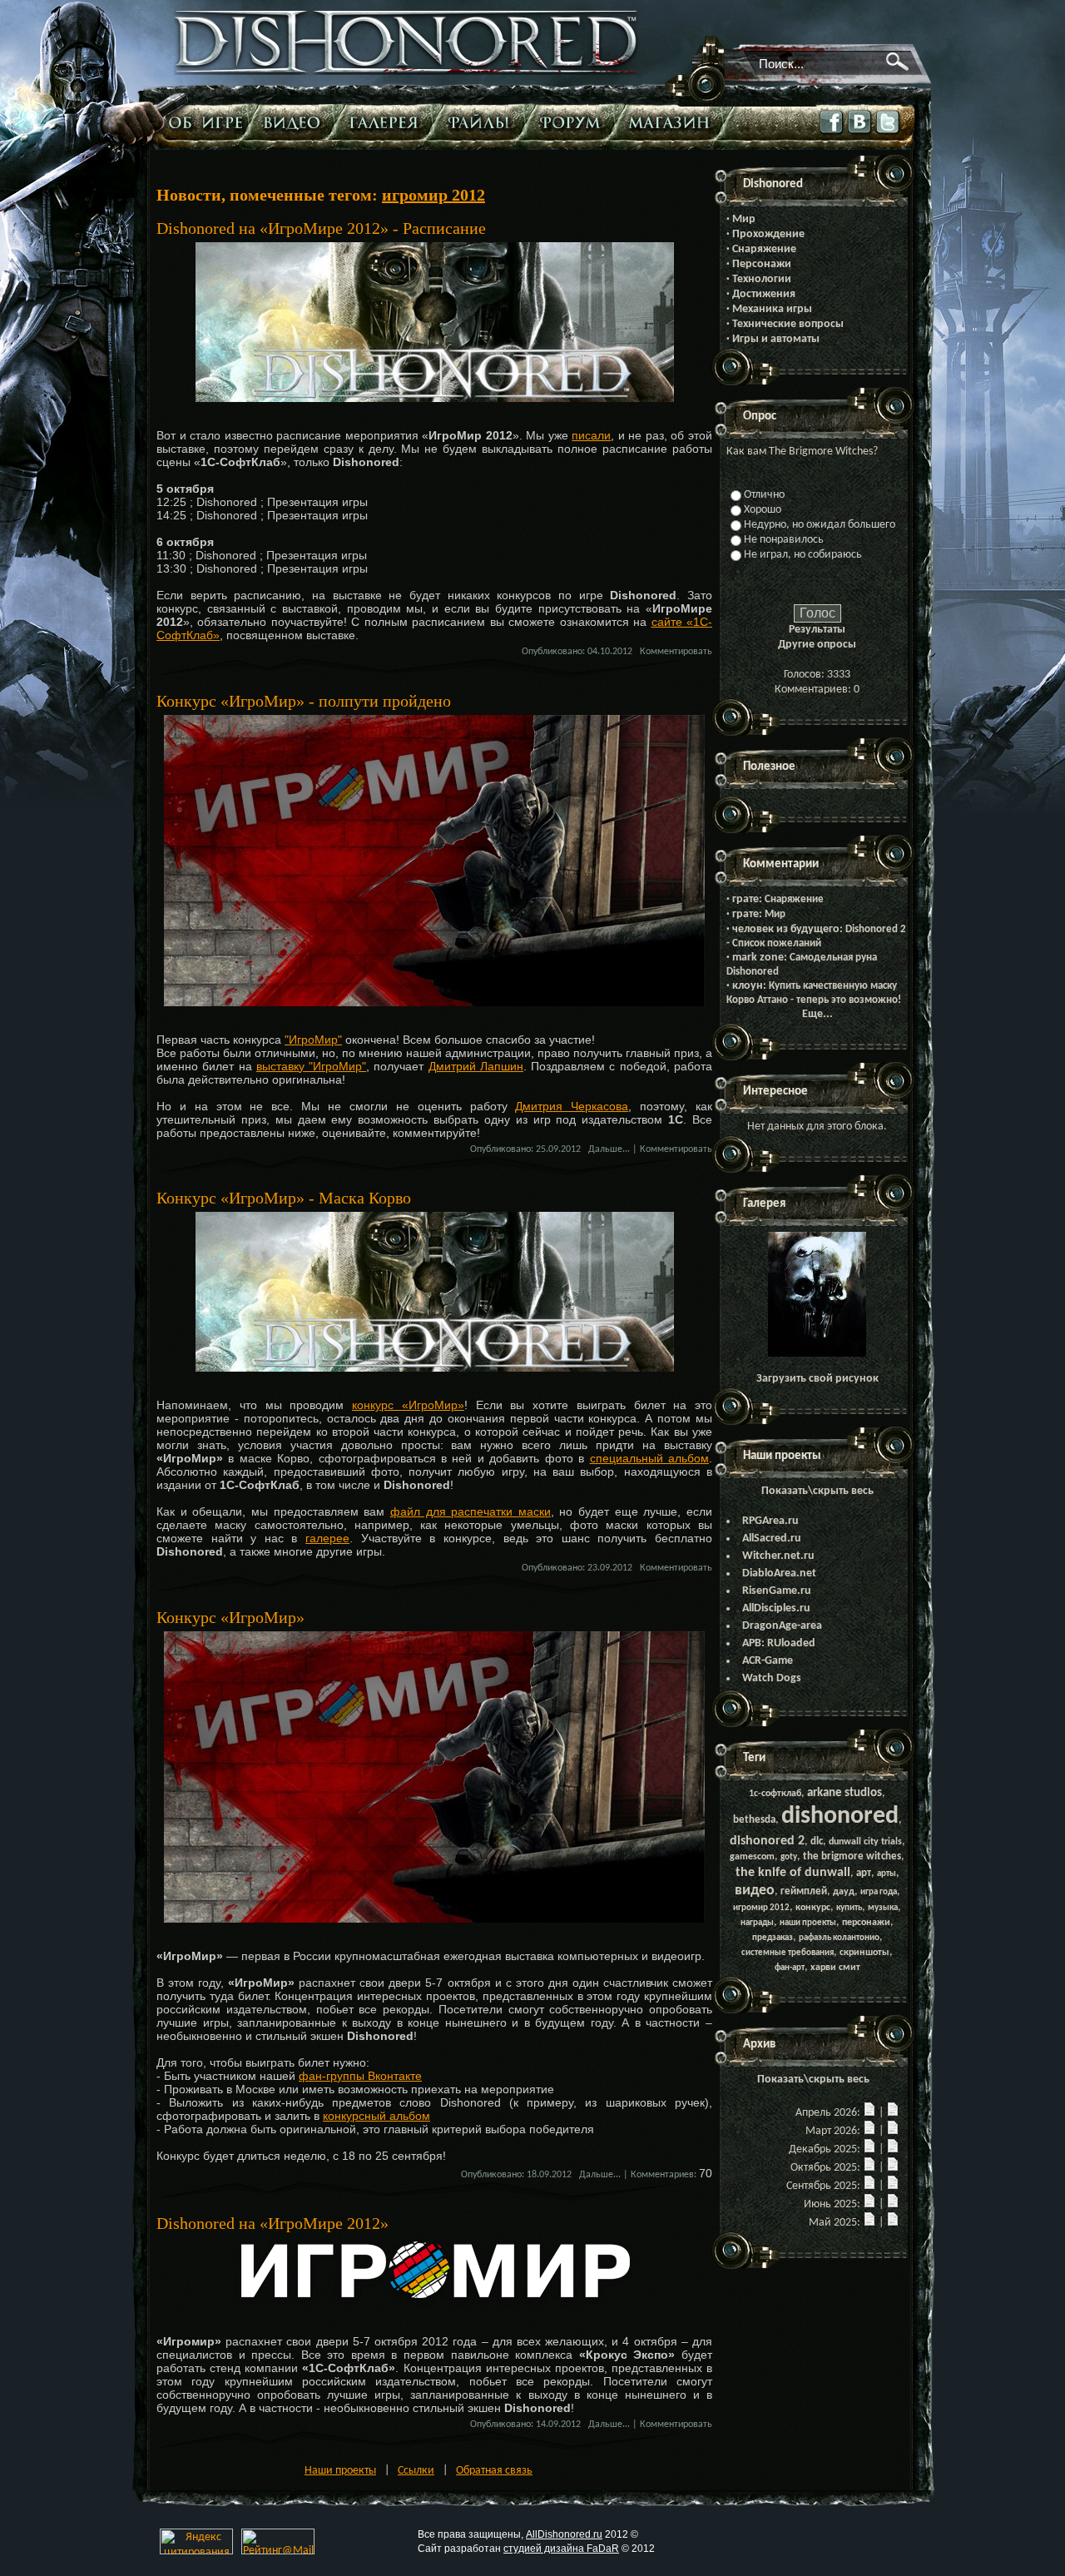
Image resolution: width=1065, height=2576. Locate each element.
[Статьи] (207, 122)
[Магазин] (673, 122)
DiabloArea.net (779, 1573)
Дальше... (609, 1149)
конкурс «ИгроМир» (408, 1405)
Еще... (817, 1014)
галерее (327, 1538)
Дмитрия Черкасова (572, 1106)
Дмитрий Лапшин (476, 1066)
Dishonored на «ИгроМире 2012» (272, 2223)
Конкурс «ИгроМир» (230, 1617)
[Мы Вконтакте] (860, 134)
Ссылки (416, 2471)
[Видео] (296, 122)
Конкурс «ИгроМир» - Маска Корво (284, 1198)
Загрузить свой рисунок (817, 1379)
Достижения (764, 294)
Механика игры (772, 309)
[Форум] (575, 122)
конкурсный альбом (376, 2116)
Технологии (762, 279)
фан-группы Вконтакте (360, 2076)
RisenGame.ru (777, 1591)
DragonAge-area (782, 1626)
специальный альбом (649, 1458)
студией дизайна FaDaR (561, 2549)
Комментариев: (664, 2175)
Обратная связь (494, 2471)
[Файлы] (483, 122)
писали (591, 435)
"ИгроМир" (313, 1040)
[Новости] (869, 2113)
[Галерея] (388, 122)
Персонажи (762, 264)
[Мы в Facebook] (832, 134)
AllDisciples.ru (776, 1608)
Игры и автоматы (776, 339)
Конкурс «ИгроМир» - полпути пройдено (304, 701)
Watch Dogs (772, 1678)
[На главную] (407, 72)
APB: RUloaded (779, 1643)
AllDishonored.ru (564, 2534)
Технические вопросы (788, 324)
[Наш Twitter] (889, 134)
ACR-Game (768, 1661)
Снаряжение (764, 249)
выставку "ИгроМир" (311, 1066)
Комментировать (676, 652)
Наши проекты (340, 2471)
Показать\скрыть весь (817, 1491)
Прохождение (768, 234)
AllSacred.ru (772, 1539)
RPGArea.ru (770, 1521)
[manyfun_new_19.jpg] (817, 1354)
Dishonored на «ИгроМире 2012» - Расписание (321, 228)
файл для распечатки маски (471, 1511)
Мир (744, 219)
